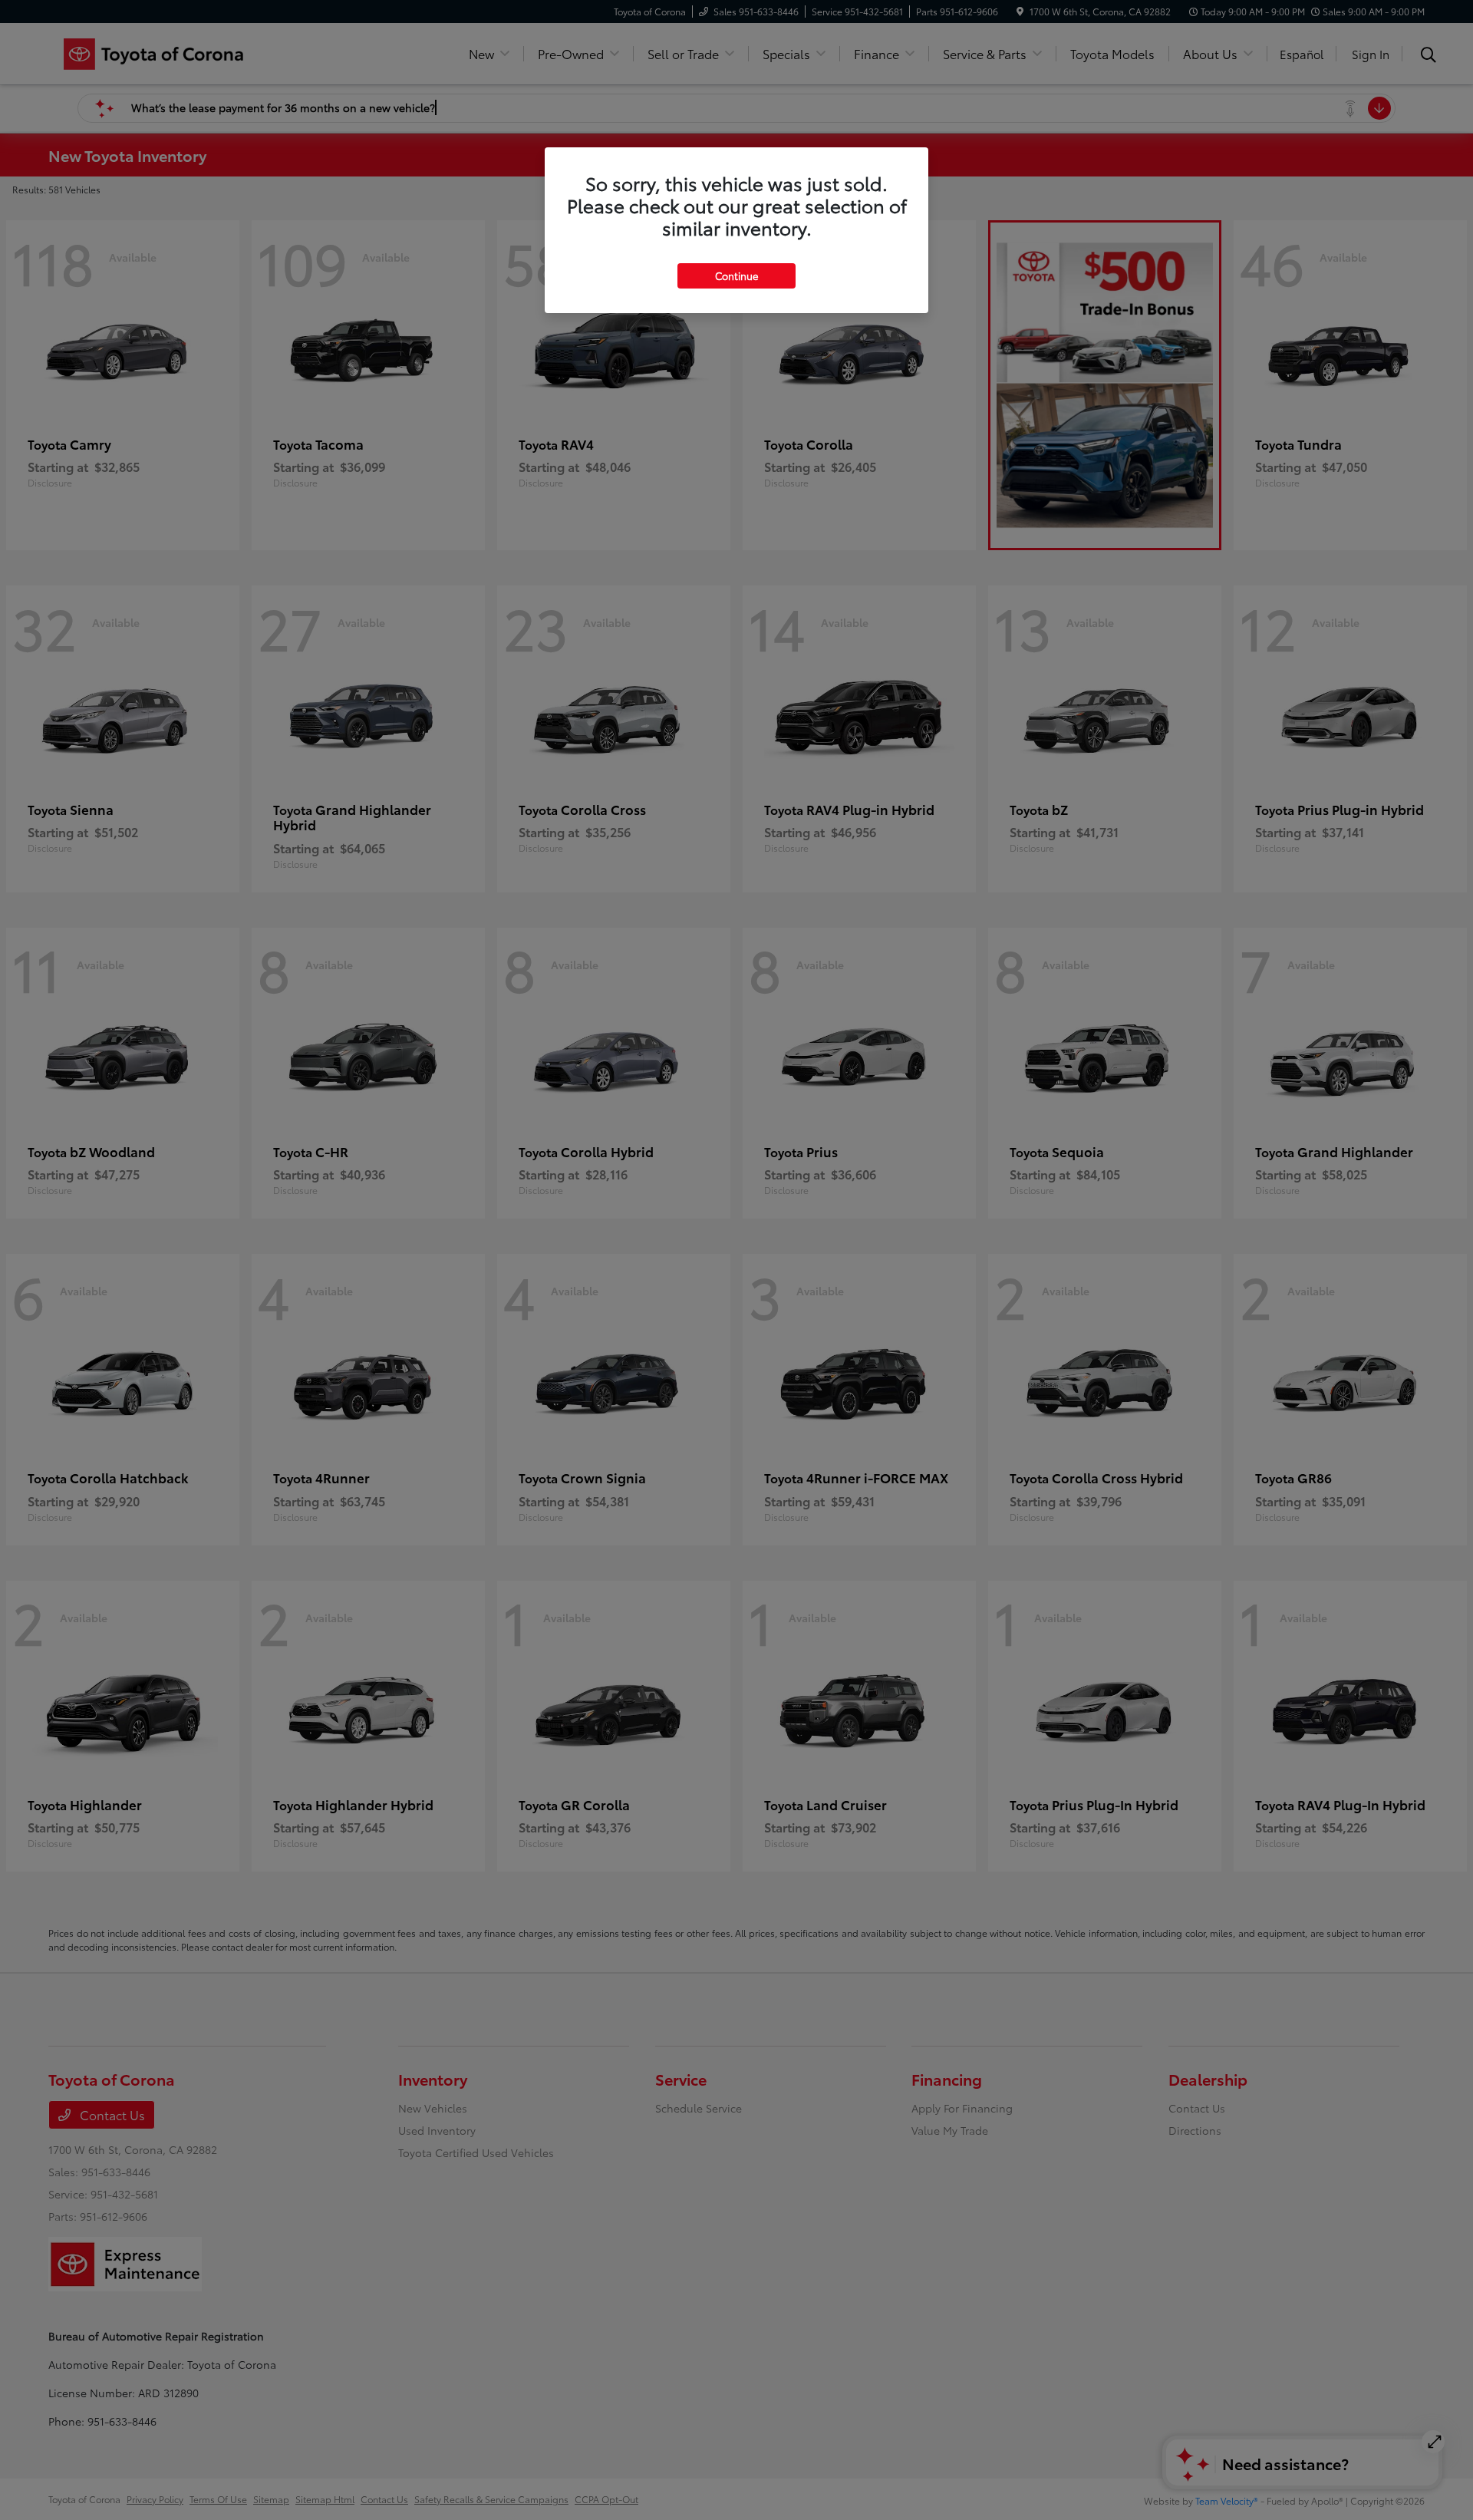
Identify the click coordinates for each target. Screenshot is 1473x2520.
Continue (736, 275)
